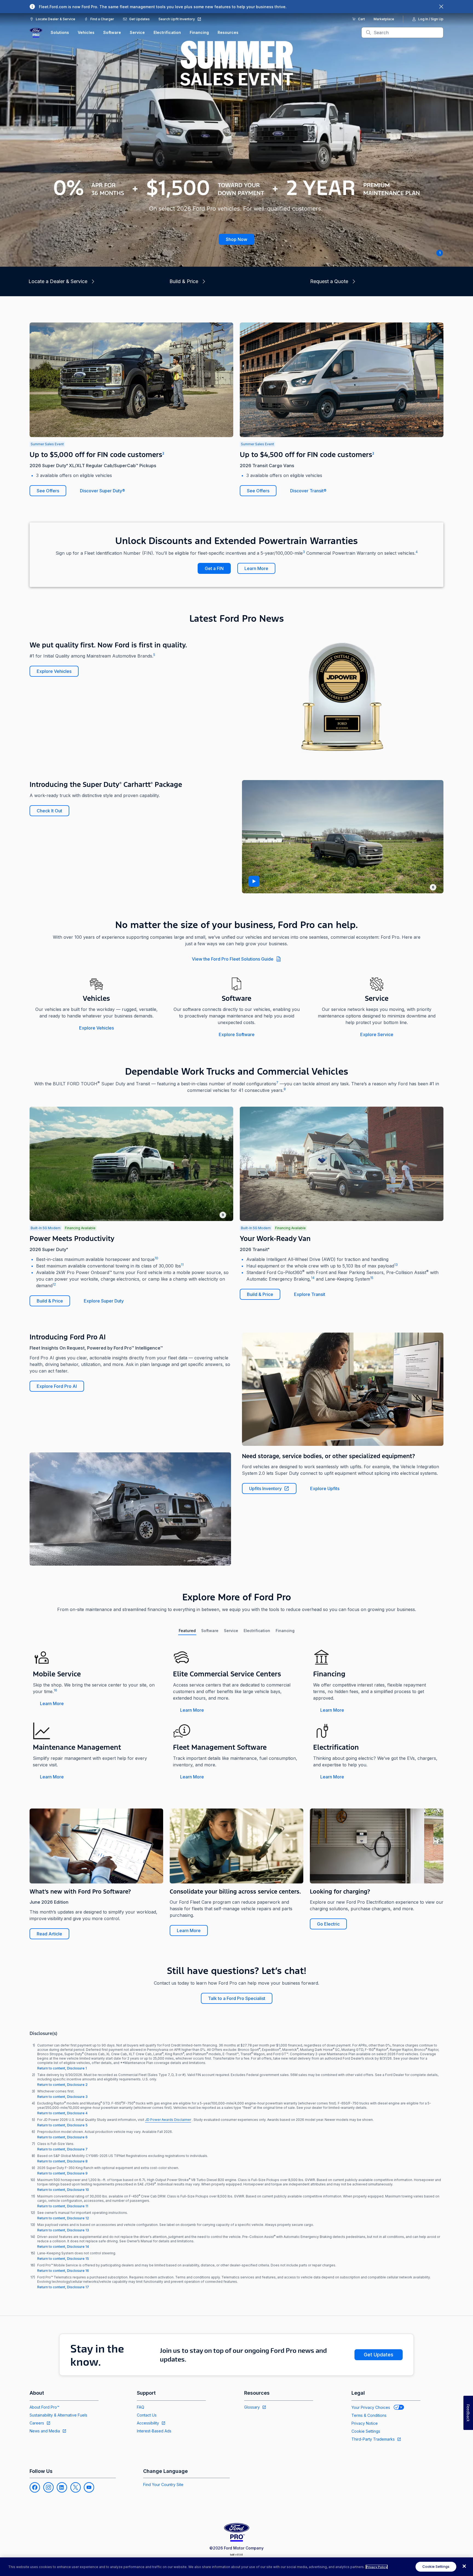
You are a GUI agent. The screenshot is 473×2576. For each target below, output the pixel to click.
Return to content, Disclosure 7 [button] (62, 2149)
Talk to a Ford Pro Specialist (237, 1998)
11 (182, 1265)
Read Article (49, 1934)
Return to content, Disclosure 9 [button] (62, 2173)
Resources (228, 32)
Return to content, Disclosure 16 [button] (63, 2271)
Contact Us (147, 2415)
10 (156, 1258)
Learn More (256, 568)
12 (54, 1284)
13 (396, 1265)
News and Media (45, 2431)
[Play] (254, 881)
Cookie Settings (366, 2431)
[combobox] (407, 33)
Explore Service (377, 1034)
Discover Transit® (308, 491)
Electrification (167, 32)
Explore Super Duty (104, 1301)
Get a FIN (214, 568)
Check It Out (49, 811)
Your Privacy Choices (371, 2407)
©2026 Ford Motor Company (236, 2548)
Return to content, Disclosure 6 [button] (62, 2137)
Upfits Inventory (265, 1488)
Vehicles (86, 32)
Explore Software (237, 1034)
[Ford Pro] (36, 33)
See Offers (48, 491)
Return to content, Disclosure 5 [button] (62, 2125)
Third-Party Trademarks (373, 2439)
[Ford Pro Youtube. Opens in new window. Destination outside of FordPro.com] (89, 2487)
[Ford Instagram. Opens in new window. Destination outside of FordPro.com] (48, 2487)
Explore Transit (310, 1294)
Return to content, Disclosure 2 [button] (62, 2085)
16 (55, 1690)
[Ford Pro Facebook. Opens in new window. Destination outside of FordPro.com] (35, 2487)
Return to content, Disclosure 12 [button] (63, 2218)
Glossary (252, 2407)
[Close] (464, 2566)
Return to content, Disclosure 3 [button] (62, 2097)
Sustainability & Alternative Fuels (58, 2415)
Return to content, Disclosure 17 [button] (63, 2287)
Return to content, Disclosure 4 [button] (62, 2113)
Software (112, 32)
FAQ (141, 2407)
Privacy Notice (365, 2423)
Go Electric (328, 1924)
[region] (236, 2567)
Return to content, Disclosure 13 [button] (63, 2230)
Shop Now (236, 239)
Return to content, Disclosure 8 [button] (62, 2161)
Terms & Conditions (369, 2415)
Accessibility (148, 2423)
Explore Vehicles (54, 671)
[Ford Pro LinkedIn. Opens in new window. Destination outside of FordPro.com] (62, 2487)
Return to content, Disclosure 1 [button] (62, 2068)
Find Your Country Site (163, 2485)
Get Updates (379, 2355)
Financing (199, 32)
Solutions (60, 32)
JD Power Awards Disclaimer (168, 2120)
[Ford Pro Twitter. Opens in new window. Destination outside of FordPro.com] (76, 2487)
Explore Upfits (325, 1488)
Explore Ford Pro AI (57, 1386)
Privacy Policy (377, 2567)
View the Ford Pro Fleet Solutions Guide (233, 959)
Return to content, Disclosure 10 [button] (63, 2190)
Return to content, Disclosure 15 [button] (63, 2259)
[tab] (187, 1631)
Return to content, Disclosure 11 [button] (63, 2206)
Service (137, 32)
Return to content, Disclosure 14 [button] (63, 2247)
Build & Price (50, 1301)
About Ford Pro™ (44, 2407)
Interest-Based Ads (154, 2431)
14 (313, 1278)
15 (372, 1278)
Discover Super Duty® (103, 491)
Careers (37, 2423)
